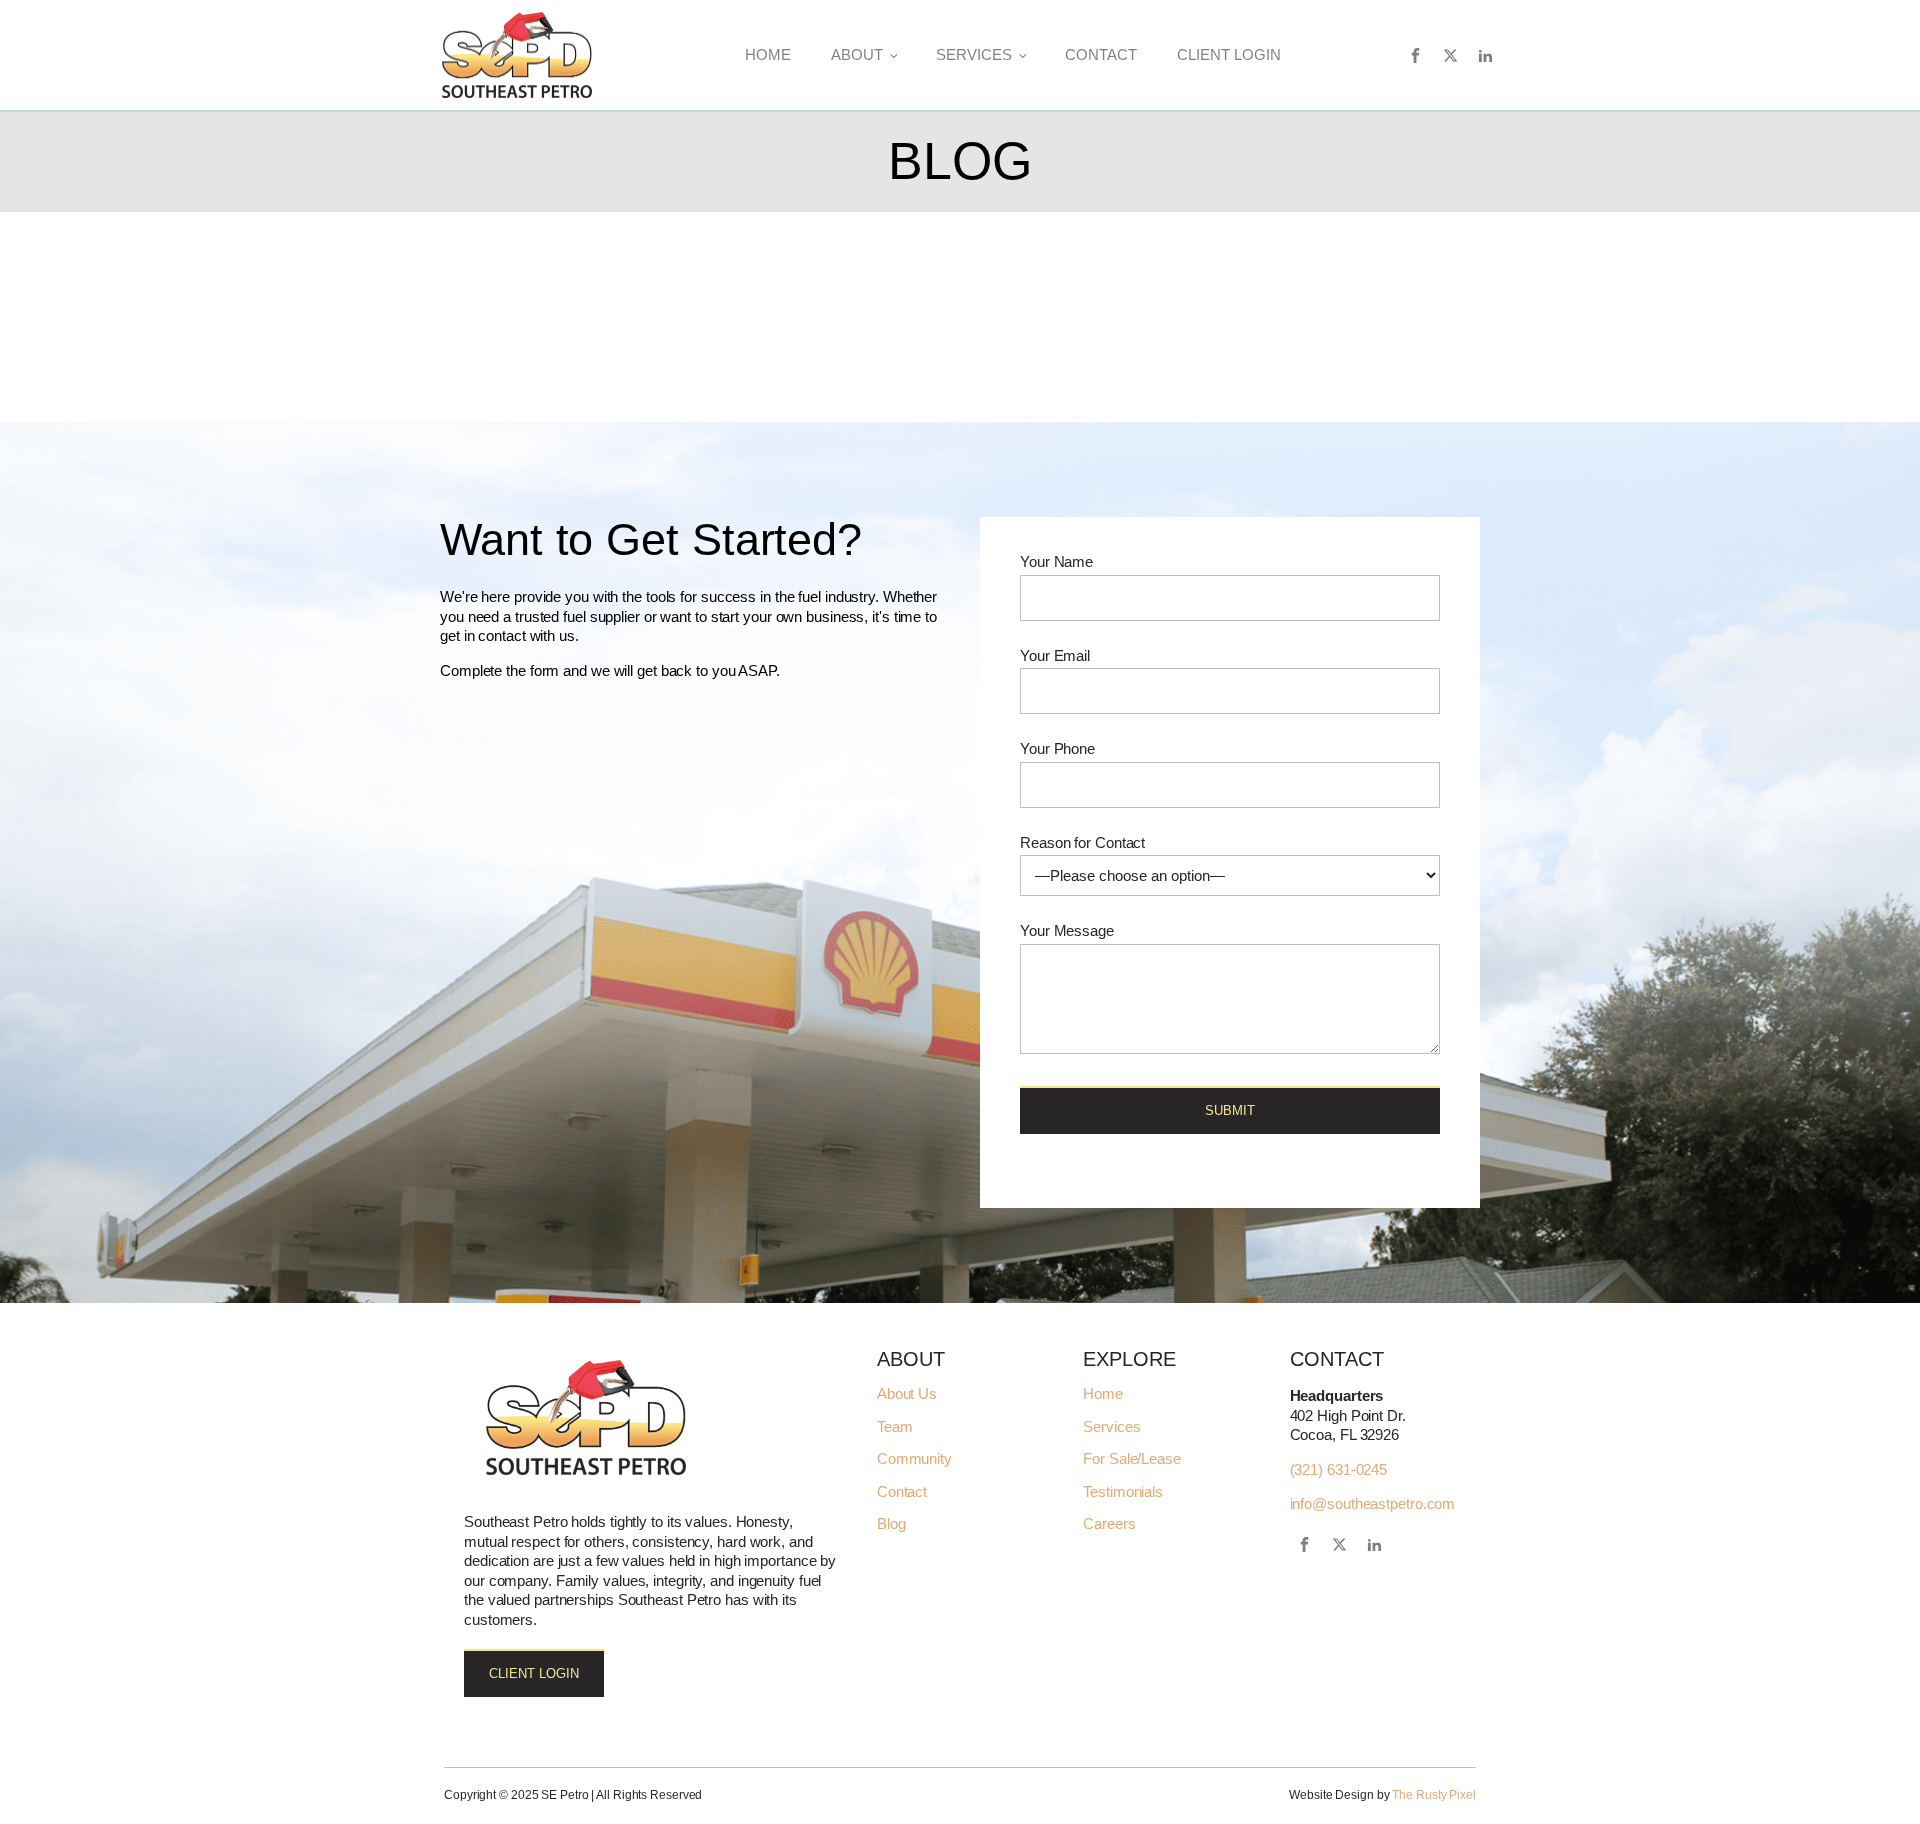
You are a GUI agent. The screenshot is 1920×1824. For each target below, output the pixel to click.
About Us (907, 1394)
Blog (891, 1524)
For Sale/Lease (1132, 1459)
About (857, 54)
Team (895, 1427)
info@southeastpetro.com (1373, 1503)
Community (914, 1459)
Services (974, 54)
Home (768, 54)
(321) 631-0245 (1339, 1469)
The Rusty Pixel (1434, 1795)
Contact (1101, 54)
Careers (1109, 1524)
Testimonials (1123, 1492)
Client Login (1229, 54)
